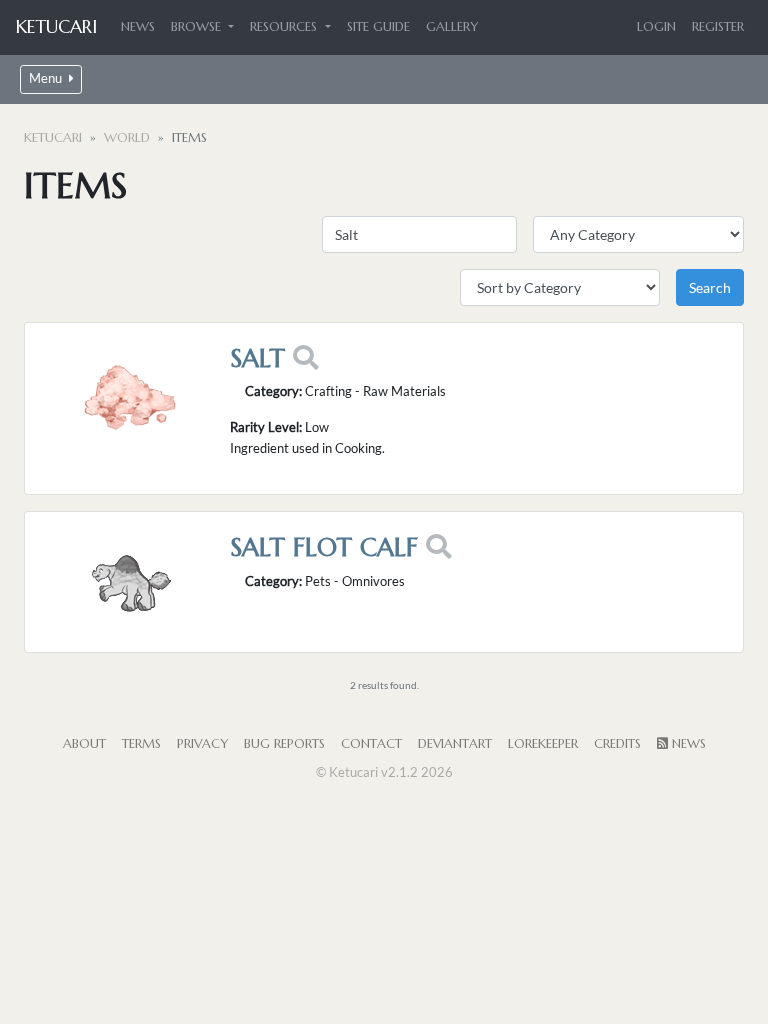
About (84, 744)
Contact (371, 744)
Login (656, 27)
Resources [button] (285, 27)
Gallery (452, 27)
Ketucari (56, 26)
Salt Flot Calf (324, 547)
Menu (47, 78)
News (138, 27)
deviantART (455, 744)
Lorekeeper (543, 744)
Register (718, 27)
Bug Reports (284, 744)
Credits (617, 744)
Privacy (202, 744)
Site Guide (378, 27)
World (127, 138)
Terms (141, 744)
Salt (257, 358)
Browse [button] (198, 27)
